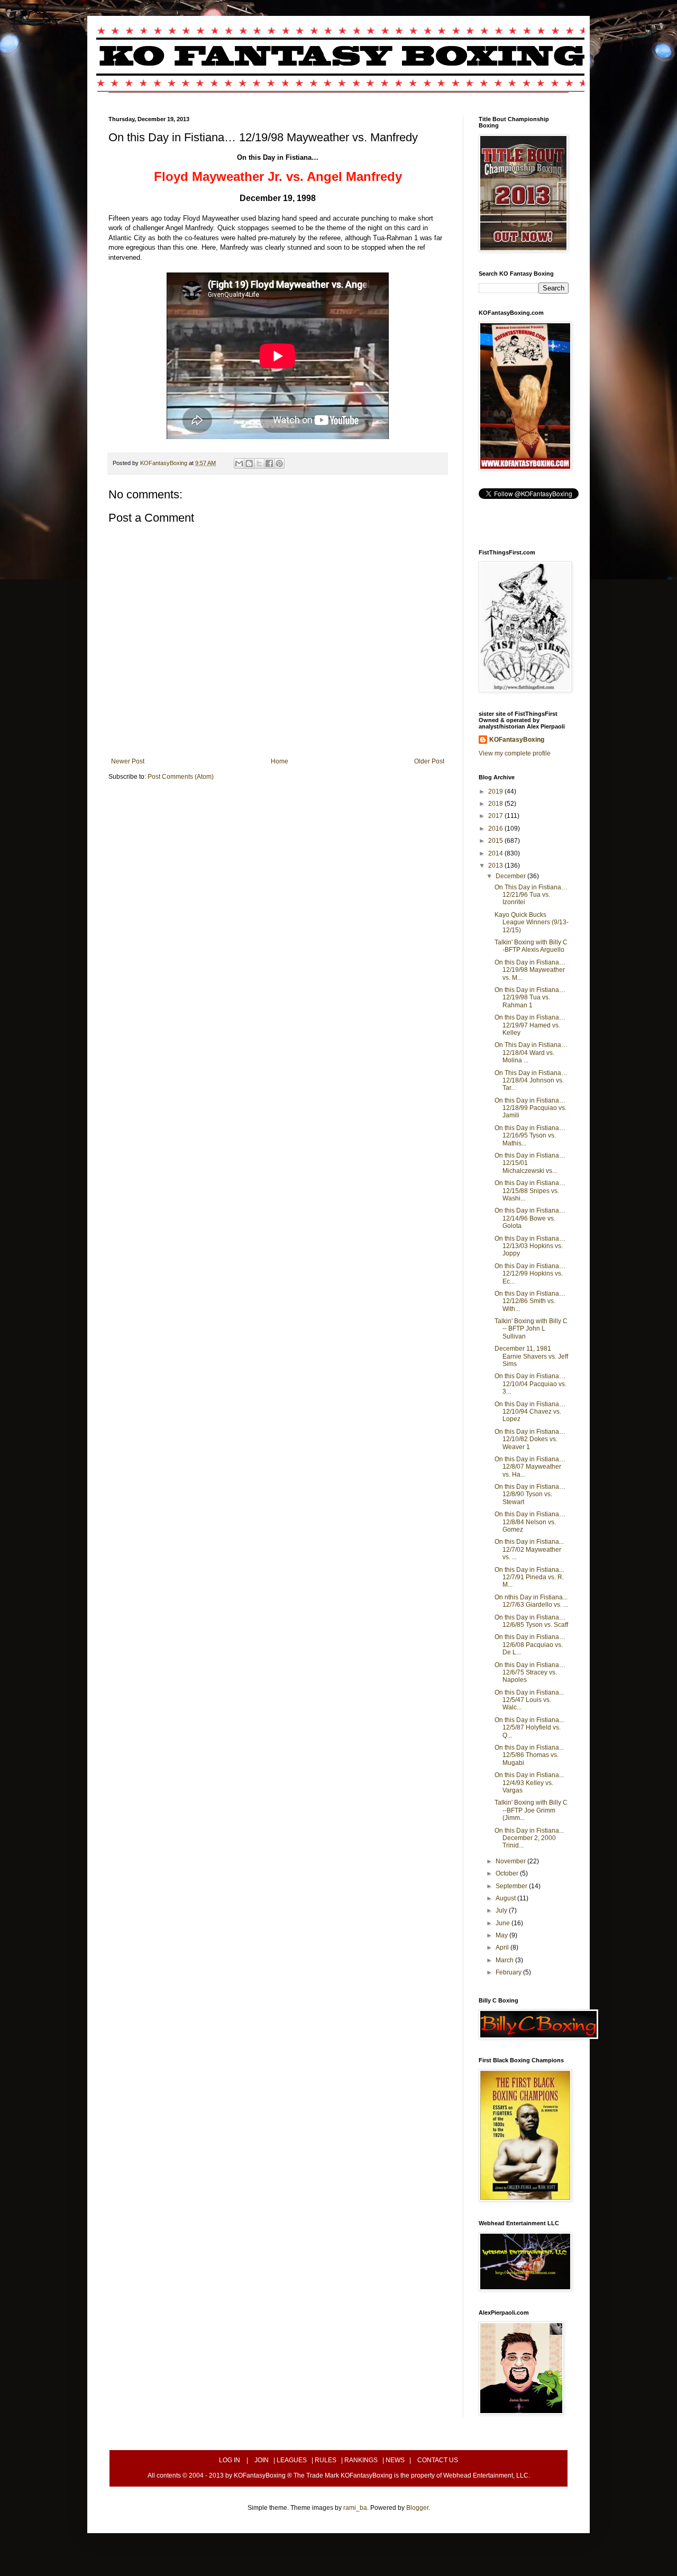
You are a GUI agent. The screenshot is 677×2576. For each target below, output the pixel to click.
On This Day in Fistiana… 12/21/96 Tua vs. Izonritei (531, 895)
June (504, 1923)
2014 (496, 853)
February (509, 1972)
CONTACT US (438, 2460)
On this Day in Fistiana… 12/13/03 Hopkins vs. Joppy (530, 1246)
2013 (496, 866)
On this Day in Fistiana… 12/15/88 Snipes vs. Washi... (530, 1191)
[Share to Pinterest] (279, 463)
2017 (496, 816)
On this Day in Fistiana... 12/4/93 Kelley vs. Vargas (529, 1783)
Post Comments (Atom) (181, 777)
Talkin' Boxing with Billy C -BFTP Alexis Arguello (531, 946)
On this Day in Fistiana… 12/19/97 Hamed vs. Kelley (530, 1025)
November (511, 1861)
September (512, 1886)
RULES (326, 2460)
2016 (496, 829)
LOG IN (230, 2460)
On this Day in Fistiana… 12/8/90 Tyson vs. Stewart (530, 1494)
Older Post (429, 761)
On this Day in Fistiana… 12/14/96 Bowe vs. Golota (530, 1218)
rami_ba (355, 2508)
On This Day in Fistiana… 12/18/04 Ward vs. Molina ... (531, 1053)
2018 (496, 804)
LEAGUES (292, 2460)
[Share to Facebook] (269, 463)
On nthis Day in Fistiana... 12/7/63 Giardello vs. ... (531, 1601)
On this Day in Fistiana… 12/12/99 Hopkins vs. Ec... (530, 1274)
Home (280, 761)
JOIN (262, 2460)
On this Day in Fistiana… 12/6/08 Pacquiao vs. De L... (530, 1645)
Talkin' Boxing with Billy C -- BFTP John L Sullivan (531, 1329)
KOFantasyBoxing (517, 740)
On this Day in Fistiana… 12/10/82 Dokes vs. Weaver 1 (530, 1439)
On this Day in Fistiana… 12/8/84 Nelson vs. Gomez (530, 1522)
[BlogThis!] (249, 463)
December (511, 876)
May (502, 1935)
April (503, 1947)
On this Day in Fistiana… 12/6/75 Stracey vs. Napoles (530, 1673)
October (508, 1873)
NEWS (395, 2460)
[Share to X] (259, 463)
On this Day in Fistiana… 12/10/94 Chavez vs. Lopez (530, 1412)
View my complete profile (515, 753)
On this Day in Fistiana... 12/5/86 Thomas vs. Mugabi (529, 1755)
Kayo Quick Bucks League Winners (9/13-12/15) (532, 922)
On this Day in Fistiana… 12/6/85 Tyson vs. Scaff (531, 1621)
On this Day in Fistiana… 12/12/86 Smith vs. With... (530, 1301)
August (506, 1898)
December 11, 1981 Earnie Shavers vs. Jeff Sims (531, 1356)
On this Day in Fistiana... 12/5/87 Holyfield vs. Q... (529, 1728)
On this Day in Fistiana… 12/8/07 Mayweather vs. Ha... (530, 1467)
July (502, 1910)
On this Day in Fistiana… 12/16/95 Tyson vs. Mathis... (530, 1136)
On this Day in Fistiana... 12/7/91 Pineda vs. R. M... (529, 1577)
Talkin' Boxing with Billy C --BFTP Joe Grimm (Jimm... (531, 1810)
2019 (496, 791)
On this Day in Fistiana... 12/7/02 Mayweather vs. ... (529, 1549)
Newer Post (128, 761)
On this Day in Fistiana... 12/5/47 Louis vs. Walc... (529, 1700)
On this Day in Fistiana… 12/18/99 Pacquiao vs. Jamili (530, 1108)
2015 (496, 841)
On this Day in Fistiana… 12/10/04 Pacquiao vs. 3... (530, 1384)
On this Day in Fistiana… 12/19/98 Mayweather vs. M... (530, 970)
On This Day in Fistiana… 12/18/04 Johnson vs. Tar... (531, 1081)
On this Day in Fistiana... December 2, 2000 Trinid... (529, 1838)
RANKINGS (361, 2460)
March (505, 1960)
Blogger (417, 2508)
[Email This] (239, 463)
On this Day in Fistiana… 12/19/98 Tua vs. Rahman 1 (530, 998)
